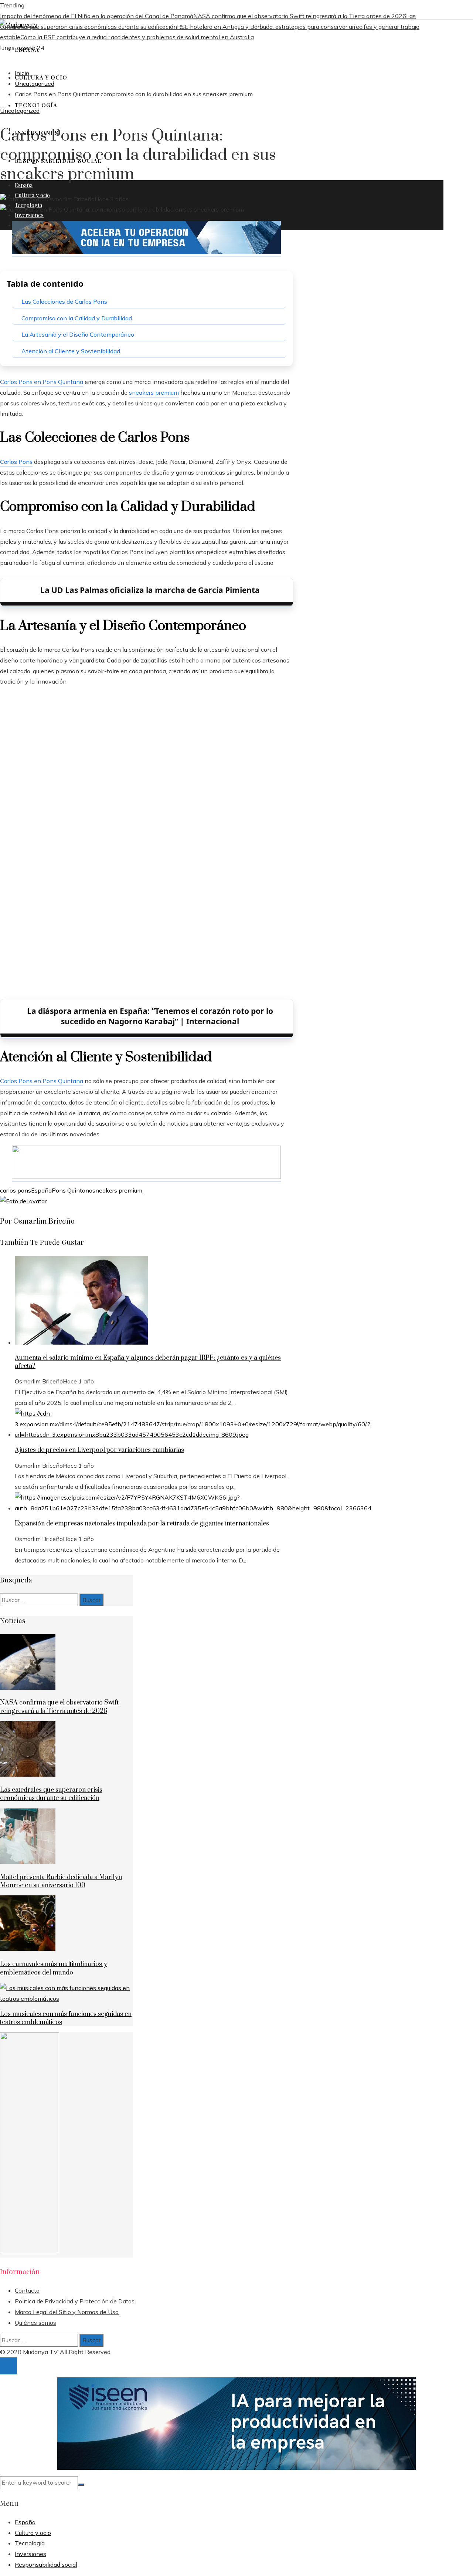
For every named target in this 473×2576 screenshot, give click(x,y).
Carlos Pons (16, 462)
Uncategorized (20, 111)
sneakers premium (117, 1190)
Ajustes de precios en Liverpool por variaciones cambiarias (99, 1450)
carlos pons (16, 1190)
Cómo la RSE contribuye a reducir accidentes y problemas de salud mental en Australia (137, 37)
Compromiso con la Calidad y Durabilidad (77, 318)
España (41, 1190)
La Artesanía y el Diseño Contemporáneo (78, 334)
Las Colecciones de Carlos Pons (64, 301)
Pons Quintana (72, 1190)
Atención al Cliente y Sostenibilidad (71, 351)
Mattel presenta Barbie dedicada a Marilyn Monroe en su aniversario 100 (61, 1881)
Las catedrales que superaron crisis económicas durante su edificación (51, 1794)
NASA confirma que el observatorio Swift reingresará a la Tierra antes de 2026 (300, 16)
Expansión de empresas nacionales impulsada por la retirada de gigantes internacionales (142, 1524)
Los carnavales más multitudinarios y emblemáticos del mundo (54, 1968)
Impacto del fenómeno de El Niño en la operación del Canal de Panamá (97, 16)
